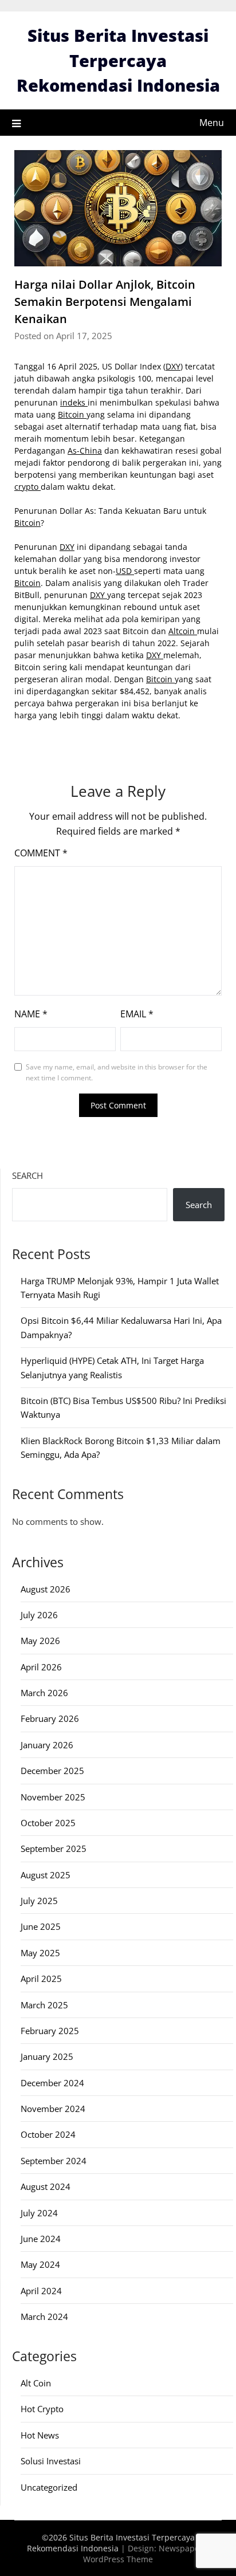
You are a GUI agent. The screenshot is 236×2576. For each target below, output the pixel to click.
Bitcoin (72, 414)
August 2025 (46, 1875)
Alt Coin (36, 2383)
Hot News (40, 2435)
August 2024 (46, 2186)
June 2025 (41, 1926)
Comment (41, 853)
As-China (85, 451)
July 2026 (39, 1615)
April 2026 (41, 1667)
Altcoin (183, 631)
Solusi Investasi (51, 2461)
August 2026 (46, 1589)
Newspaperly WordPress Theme (146, 2554)
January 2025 (47, 2056)
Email (137, 1014)
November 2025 (53, 1797)
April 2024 (41, 2291)
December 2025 (52, 1771)
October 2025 (48, 1823)
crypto (27, 487)
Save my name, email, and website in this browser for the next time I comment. (117, 1073)
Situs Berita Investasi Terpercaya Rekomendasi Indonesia (118, 60)
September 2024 (54, 2161)
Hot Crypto (42, 2409)
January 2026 (47, 1745)
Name (31, 1014)
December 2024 (52, 2083)
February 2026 (50, 1718)
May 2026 (40, 1641)
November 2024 (53, 2109)
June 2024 (41, 2239)
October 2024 (48, 2134)
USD (125, 571)
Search (27, 1175)
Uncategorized (49, 2487)
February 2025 (50, 2031)
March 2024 (44, 2317)
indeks (74, 402)
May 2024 (40, 2264)
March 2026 (44, 1693)
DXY (173, 366)
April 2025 (41, 1979)
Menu (212, 123)
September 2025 (54, 1849)
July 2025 (39, 1901)
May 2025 (40, 1953)
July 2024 (39, 2213)
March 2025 (44, 2005)
